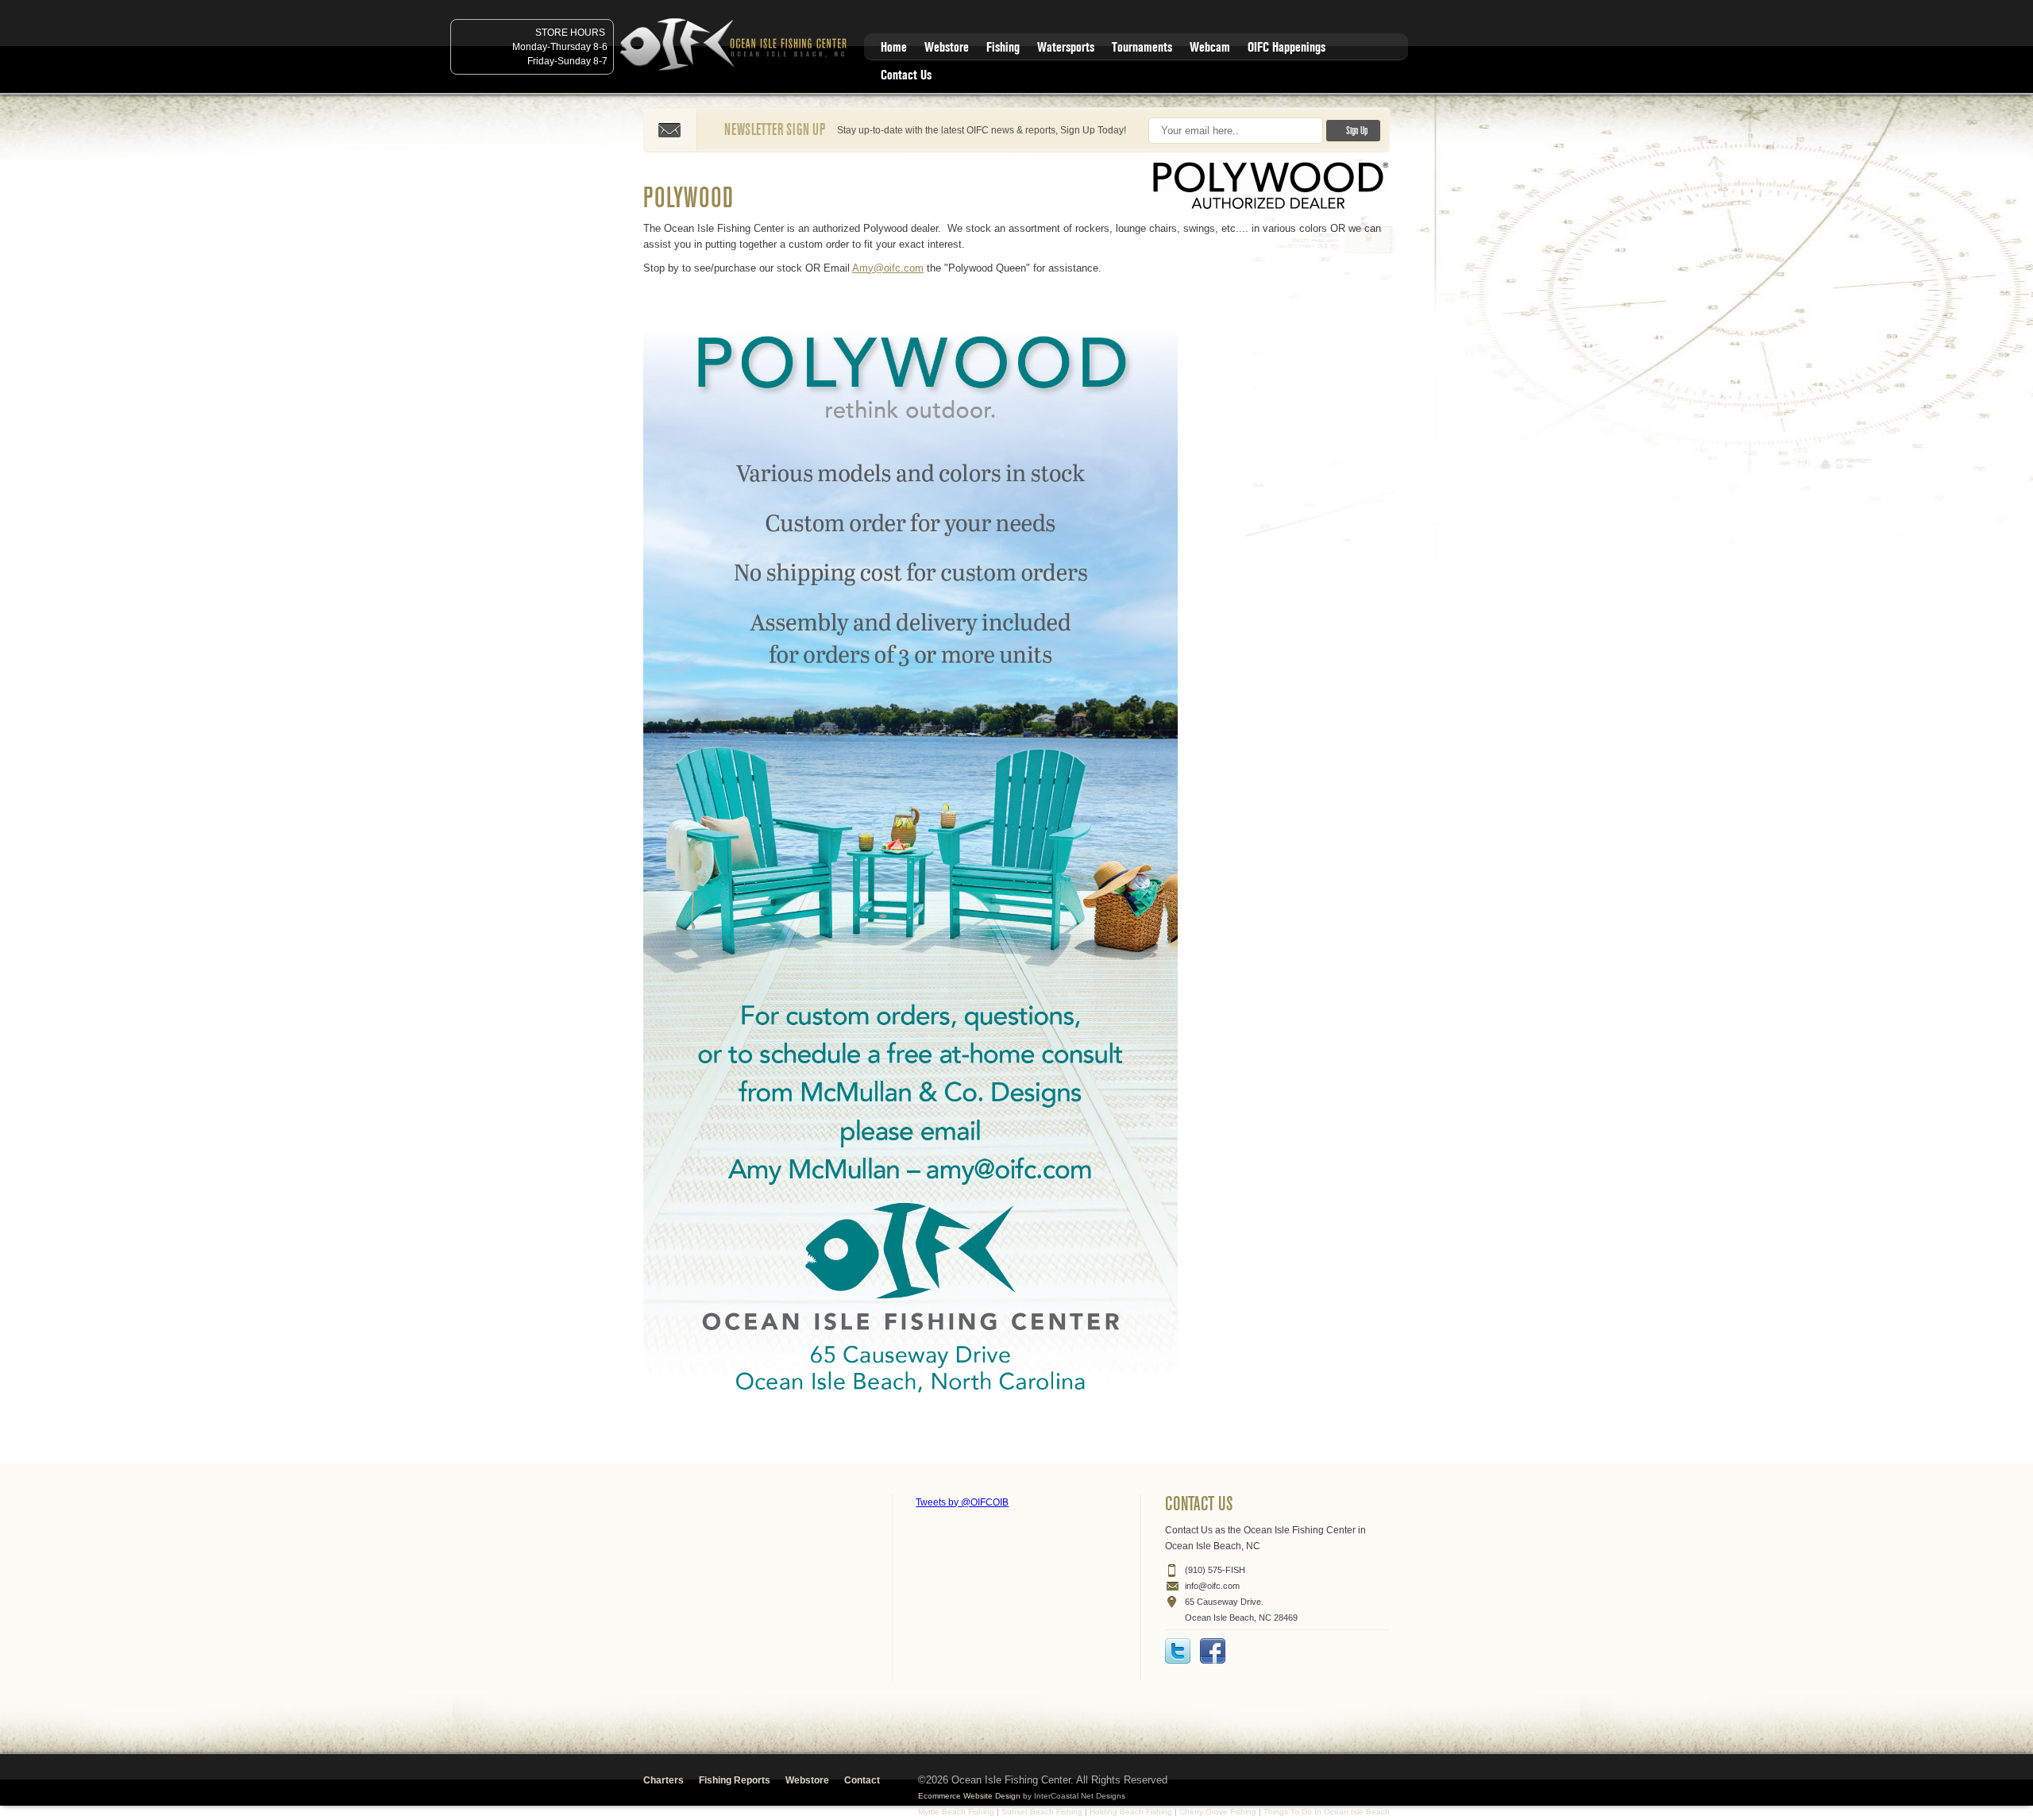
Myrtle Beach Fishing (956, 1812)
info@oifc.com (1212, 1586)
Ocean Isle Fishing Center (736, 46)
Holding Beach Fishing (1131, 1812)
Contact (862, 1780)
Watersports (1066, 47)
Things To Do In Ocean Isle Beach (1327, 1812)
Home (894, 47)
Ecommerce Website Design (969, 1796)
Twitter (1178, 1651)
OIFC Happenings (1287, 47)
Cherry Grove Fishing (1218, 1812)
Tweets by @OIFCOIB (962, 1502)
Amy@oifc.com (888, 268)
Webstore (947, 47)
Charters (664, 1780)
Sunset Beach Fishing (1042, 1812)
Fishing (1003, 47)
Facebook (1213, 1651)
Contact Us (906, 75)
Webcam (1210, 47)
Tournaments (1142, 47)
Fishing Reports (735, 1780)
